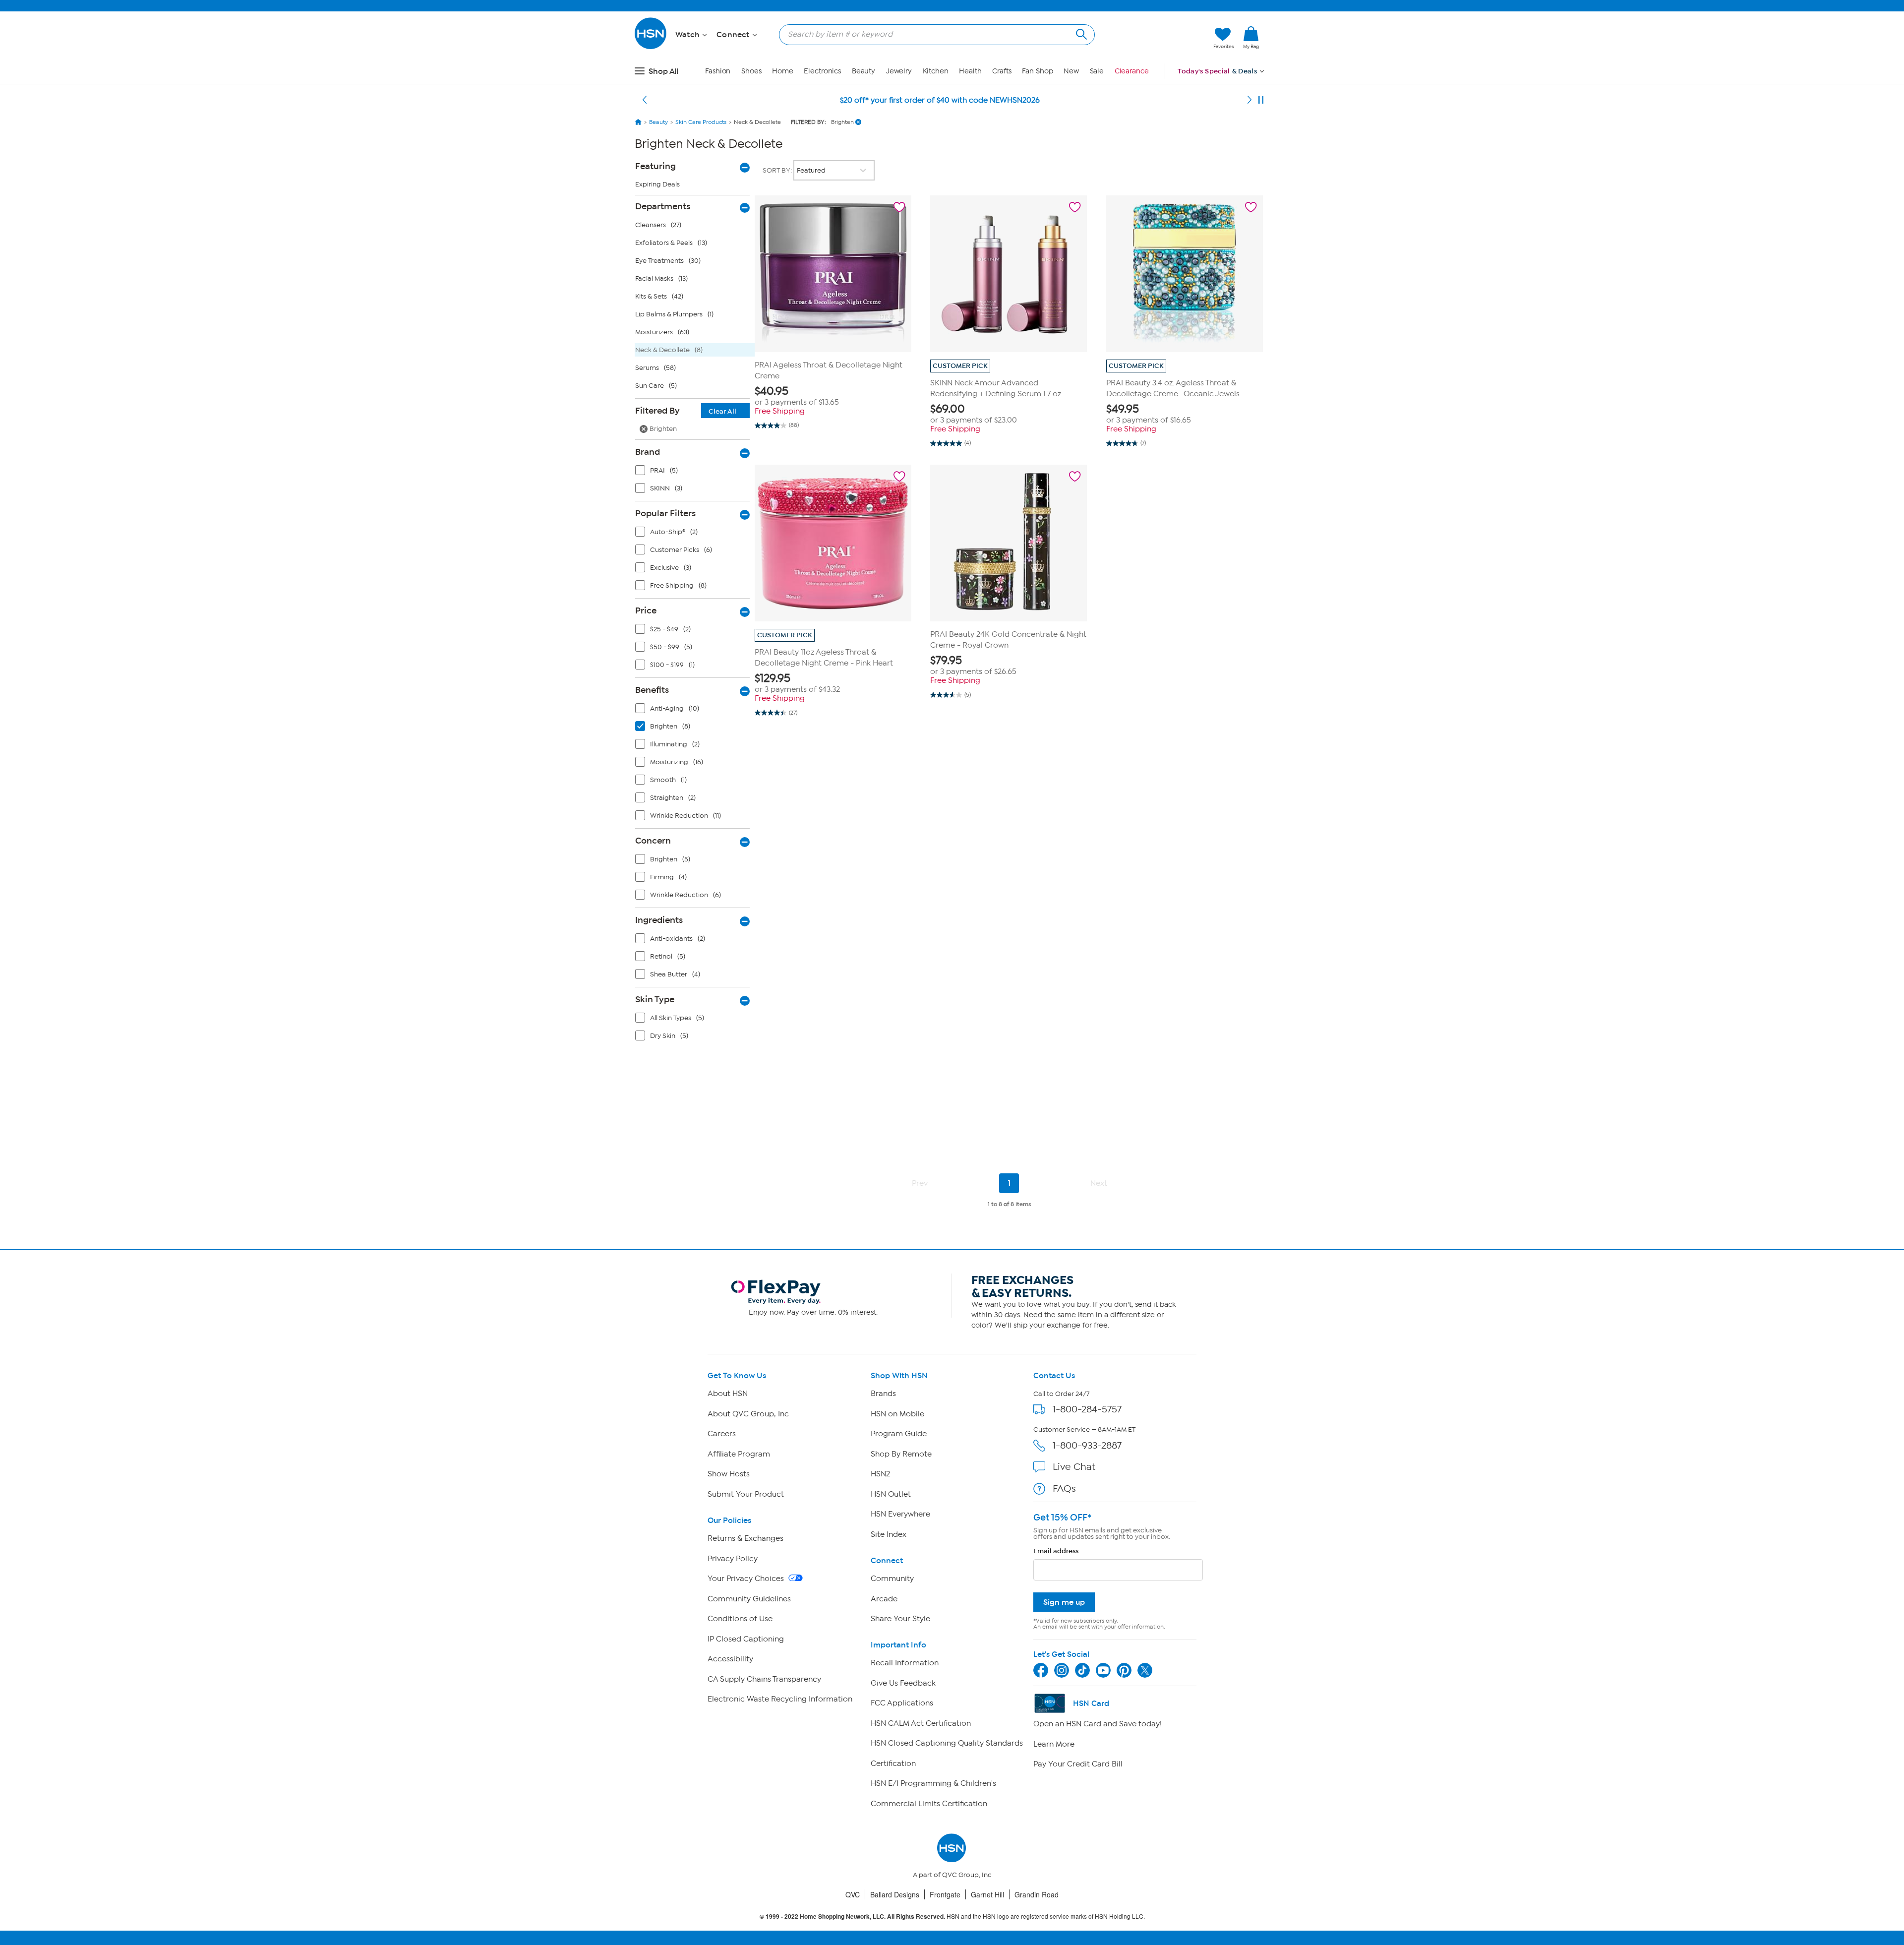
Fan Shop (1037, 71)
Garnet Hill (987, 1894)
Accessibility (730, 1659)
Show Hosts (729, 1474)
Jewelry (899, 71)
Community (892, 1579)
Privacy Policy (733, 1559)
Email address (1056, 1551)
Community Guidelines (749, 1599)
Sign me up (1064, 1602)
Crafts (1002, 71)
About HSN (728, 1394)
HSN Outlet (891, 1494)
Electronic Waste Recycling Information (780, 1699)
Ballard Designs (895, 1894)
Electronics (822, 71)
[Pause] (1261, 100)
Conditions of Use (740, 1619)
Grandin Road (1037, 1894)
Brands (883, 1394)
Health (970, 71)
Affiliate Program (739, 1454)
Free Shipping (780, 411)
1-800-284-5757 (1087, 1409)
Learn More (1054, 1744)
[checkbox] (695, 473)
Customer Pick (960, 366)
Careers (722, 1434)
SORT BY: (778, 170)
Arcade (884, 1599)
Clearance (1132, 71)
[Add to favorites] (899, 207)
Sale (1097, 71)
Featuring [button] (655, 166)
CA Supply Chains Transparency (764, 1679)
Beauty (863, 71)
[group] (833, 396)
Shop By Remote (901, 1454)
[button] (1159, 38)
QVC (853, 1894)
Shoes (751, 71)
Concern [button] (653, 841)
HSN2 (880, 1474)
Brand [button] (648, 452)
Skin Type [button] (655, 999)
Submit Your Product (746, 1494)
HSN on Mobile (897, 1414)
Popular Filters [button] (665, 513)
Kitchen (936, 71)
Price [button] (646, 610)
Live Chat (1074, 1467)
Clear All (722, 411)
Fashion (718, 71)
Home (783, 71)
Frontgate (945, 1894)
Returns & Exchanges (745, 1538)
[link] (1251, 38)
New (1071, 71)
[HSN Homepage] (638, 122)
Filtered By (686, 411)
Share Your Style (900, 1619)
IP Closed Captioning (746, 1639)
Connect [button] (734, 35)
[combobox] (933, 34)
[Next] (1249, 100)
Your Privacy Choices (747, 1579)
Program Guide (899, 1434)
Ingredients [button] (659, 920)
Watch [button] (688, 35)
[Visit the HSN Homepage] (651, 47)
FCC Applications (902, 1703)
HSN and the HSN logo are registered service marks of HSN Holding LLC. (952, 1916)
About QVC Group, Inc (748, 1414)
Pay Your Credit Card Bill (1078, 1764)
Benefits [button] (652, 690)
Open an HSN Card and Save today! (1098, 1724)
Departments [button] (663, 206)
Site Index (889, 1534)
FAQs (1064, 1489)
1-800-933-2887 (1087, 1445)
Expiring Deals (657, 184)
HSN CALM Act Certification (921, 1723)
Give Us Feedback (903, 1683)
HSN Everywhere (900, 1514)
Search (1080, 33)
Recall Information (905, 1663)
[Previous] (645, 100)
